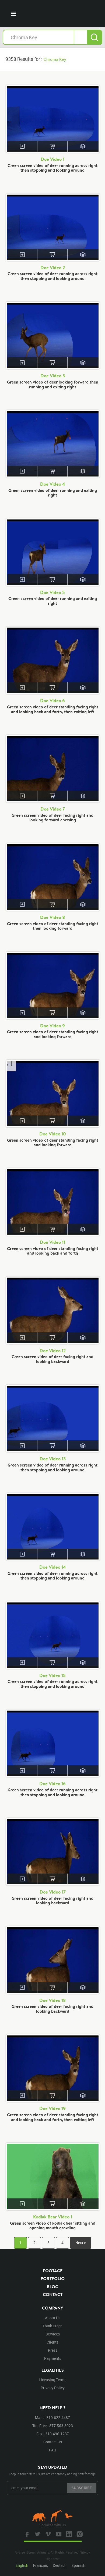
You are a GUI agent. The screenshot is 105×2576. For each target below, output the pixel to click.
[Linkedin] (68, 2534)
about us (53, 2318)
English (22, 2565)
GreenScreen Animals (52, 14)
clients (52, 2342)
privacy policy (53, 2388)
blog (52, 2287)
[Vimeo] (47, 2534)
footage (53, 2271)
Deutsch (60, 2565)
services (53, 2334)
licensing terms (52, 2380)
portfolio (53, 2278)
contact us (53, 2442)
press (53, 2350)
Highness (52, 2559)
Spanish (78, 2565)
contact (53, 2294)
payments (53, 2358)
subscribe (82, 2488)
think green (52, 2326)
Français (41, 2565)
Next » (81, 2243)
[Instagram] (79, 2534)
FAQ (53, 2450)
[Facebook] (26, 2534)
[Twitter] (37, 2534)
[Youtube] (58, 2534)
